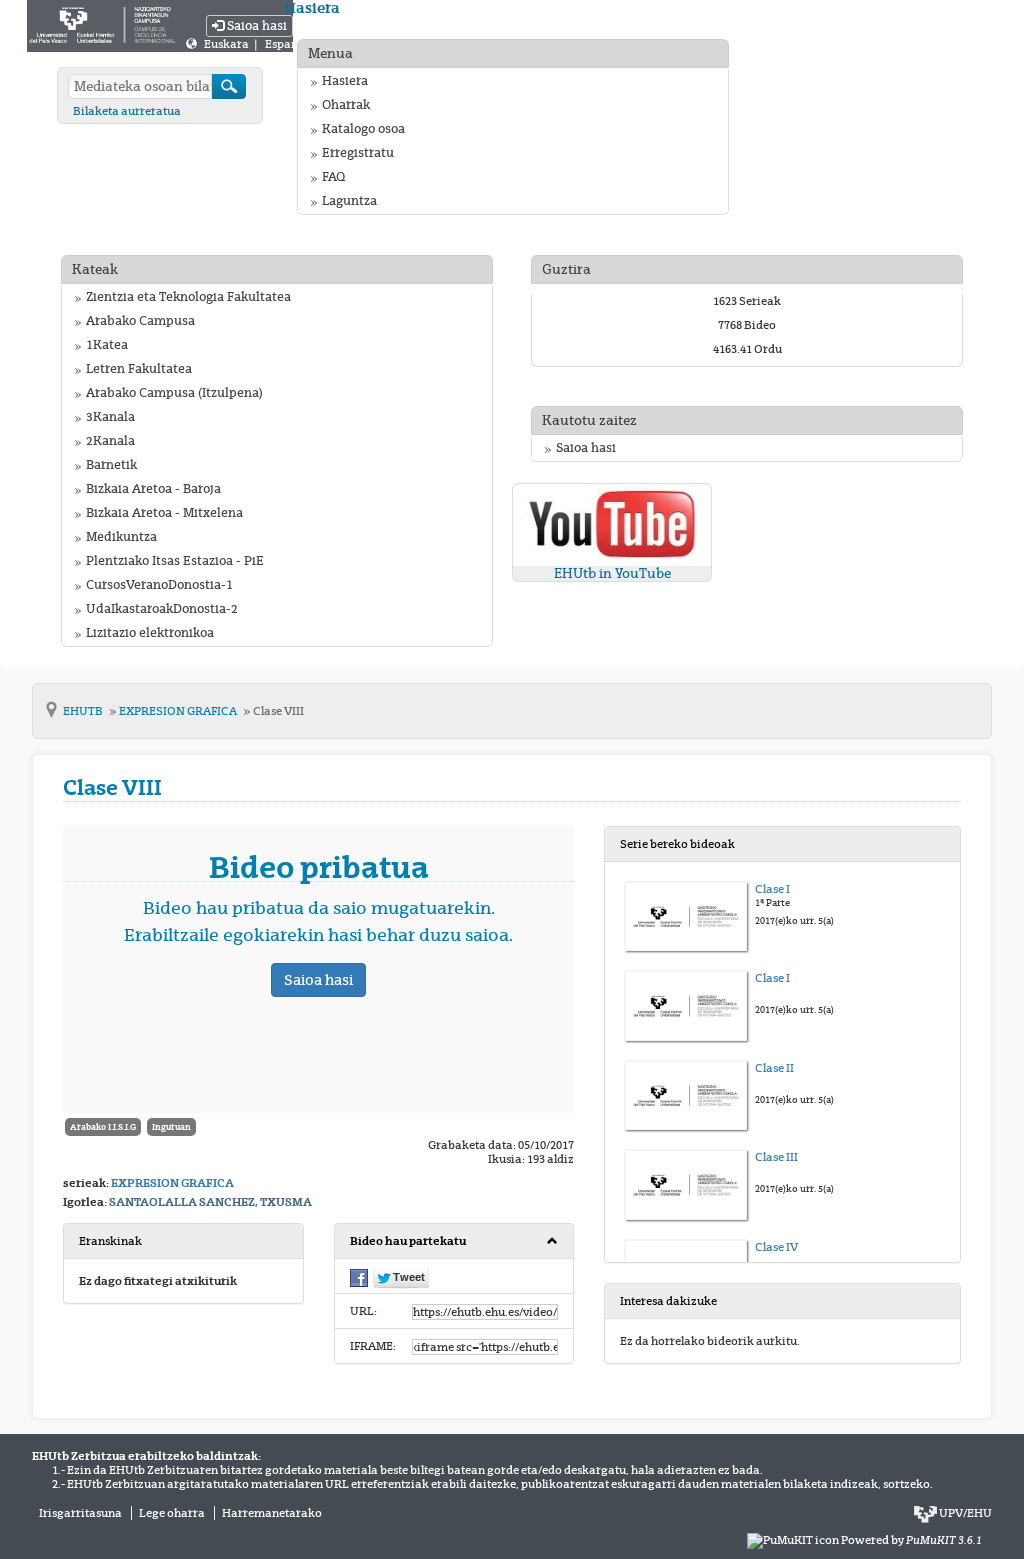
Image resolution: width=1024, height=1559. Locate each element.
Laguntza (349, 201)
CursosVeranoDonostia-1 (159, 585)
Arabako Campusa (140, 321)
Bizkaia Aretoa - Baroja (153, 489)
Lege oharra (172, 1513)
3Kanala (110, 417)
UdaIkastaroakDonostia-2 (162, 609)
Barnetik (111, 465)
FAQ (333, 177)
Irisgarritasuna (80, 1513)
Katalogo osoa (363, 129)
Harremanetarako (272, 1513)
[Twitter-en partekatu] (401, 1278)
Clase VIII (278, 711)
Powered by (911, 1540)
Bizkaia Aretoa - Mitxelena (164, 513)
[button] (454, 1241)
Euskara (227, 44)
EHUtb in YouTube (612, 573)
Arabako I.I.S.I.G (103, 1127)
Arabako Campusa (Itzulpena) (174, 393)
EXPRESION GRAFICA (179, 711)
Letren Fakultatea (139, 369)
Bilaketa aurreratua (127, 111)
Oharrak (346, 105)
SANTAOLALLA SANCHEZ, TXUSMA (210, 1202)
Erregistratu (358, 153)
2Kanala (110, 441)
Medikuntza (121, 537)
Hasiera (345, 81)
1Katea (107, 345)
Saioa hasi (255, 26)
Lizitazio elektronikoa (150, 633)
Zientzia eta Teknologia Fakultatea (188, 297)
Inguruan (171, 1127)
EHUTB (84, 711)
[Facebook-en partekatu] (359, 1277)
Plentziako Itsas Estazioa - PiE (175, 561)
